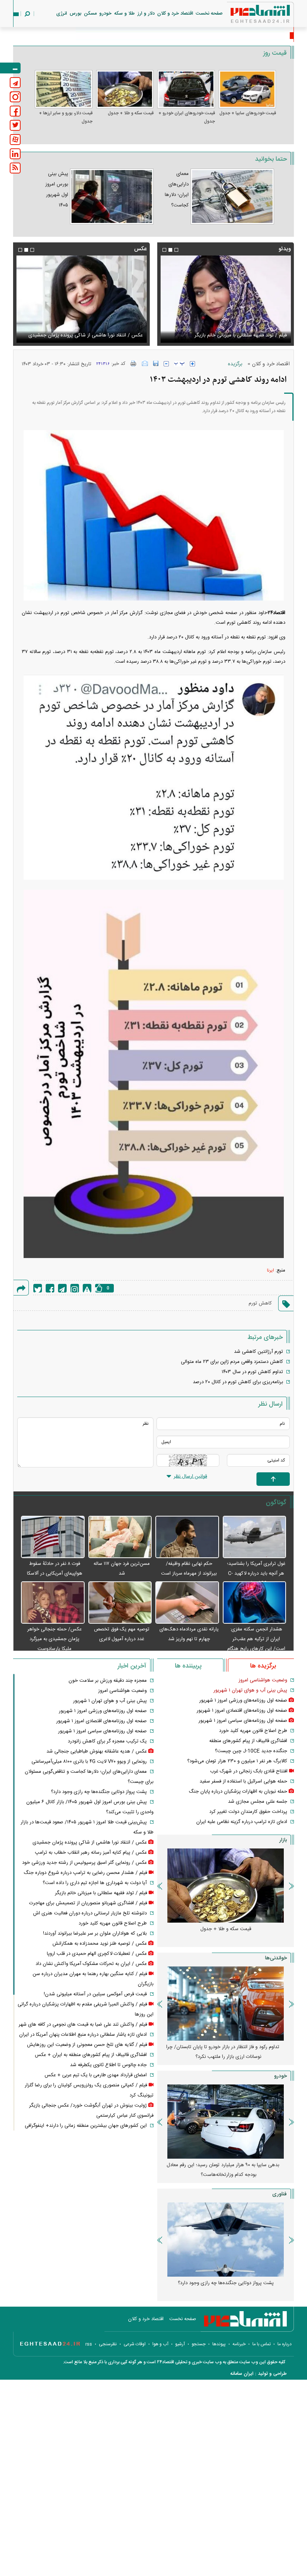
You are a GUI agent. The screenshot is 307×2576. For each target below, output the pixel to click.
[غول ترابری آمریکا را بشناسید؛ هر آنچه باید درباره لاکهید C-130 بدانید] (255, 1537)
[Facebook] (50, 1288)
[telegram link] (15, 83)
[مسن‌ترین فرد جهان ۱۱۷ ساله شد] (120, 1537)
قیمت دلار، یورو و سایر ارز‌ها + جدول (66, 117)
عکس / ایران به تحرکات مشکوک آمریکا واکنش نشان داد (91, 1964)
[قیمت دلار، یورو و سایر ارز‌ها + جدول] (64, 89)
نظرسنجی (108, 2344)
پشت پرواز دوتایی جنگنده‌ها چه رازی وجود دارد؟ (99, 1792)
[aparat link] (15, 140)
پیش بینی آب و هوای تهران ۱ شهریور (250, 1690)
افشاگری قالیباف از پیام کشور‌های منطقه (248, 1741)
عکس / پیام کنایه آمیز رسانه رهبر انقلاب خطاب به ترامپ (87, 335)
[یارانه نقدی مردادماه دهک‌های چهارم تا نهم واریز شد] (187, 1603)
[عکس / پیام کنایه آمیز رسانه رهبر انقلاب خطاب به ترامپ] (81, 299)
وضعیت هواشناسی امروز (263, 1680)
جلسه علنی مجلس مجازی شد (258, 1802)
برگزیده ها (263, 1666)
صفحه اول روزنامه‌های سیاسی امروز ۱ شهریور (243, 1721)
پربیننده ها (188, 1666)
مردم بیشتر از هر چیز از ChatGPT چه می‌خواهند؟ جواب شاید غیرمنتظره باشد (223, 2288)
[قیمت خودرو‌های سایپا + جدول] (247, 89)
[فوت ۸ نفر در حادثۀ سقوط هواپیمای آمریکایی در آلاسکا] (53, 1537)
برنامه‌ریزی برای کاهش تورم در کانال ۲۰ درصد (238, 1382)
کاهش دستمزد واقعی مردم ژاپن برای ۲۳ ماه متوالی (232, 1362)
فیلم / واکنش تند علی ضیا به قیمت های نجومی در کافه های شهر (83, 2025)
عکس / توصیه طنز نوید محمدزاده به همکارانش (100, 1944)
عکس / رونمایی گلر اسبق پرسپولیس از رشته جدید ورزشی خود (84, 1863)
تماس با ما (262, 2344)
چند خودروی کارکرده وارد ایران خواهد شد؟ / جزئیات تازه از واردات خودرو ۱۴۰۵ (223, 2170)
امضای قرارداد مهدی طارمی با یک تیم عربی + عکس (96, 2075)
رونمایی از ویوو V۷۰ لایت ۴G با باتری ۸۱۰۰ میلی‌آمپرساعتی (89, 1762)
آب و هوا (160, 2344)
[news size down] (166, 364)
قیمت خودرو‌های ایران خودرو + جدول (187, 117)
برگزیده (235, 364)
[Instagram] (75, 1288)
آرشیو (180, 2344)
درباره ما (285, 2344)
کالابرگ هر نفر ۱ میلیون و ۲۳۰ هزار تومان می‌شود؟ (237, 1761)
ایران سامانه (242, 2374)
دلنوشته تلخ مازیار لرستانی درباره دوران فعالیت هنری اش (90, 1913)
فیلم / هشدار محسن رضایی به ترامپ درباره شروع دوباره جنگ (85, 1873)
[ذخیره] (156, 363)
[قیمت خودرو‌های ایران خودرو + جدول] (186, 89)
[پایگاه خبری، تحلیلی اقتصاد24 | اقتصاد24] (248, 16)
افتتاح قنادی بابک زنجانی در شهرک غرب (249, 1771)
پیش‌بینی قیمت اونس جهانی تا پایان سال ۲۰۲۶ (226, 2047)
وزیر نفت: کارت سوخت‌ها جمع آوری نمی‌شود (238, 36)
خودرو (105, 13)
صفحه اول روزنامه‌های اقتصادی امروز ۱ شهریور (242, 1711)
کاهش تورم (260, 1303)
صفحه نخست (209, 13)
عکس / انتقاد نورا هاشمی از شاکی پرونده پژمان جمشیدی (90, 1842)
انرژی (62, 13)
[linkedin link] (15, 154)
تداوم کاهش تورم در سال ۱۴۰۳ (252, 1372)
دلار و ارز (146, 13)
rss (89, 2344)
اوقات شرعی (135, 2344)
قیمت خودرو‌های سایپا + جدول (248, 113)
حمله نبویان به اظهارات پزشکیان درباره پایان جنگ (238, 1792)
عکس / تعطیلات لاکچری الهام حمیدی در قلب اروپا (97, 1954)
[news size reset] (179, 364)
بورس (75, 13)
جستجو (199, 2344)
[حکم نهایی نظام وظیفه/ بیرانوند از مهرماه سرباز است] (187, 1537)
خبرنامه (239, 2344)
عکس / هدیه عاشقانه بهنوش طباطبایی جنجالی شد (97, 1751)
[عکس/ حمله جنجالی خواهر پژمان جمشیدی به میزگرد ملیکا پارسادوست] (53, 1603)
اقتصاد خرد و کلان (175, 13)
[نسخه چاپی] (133, 363)
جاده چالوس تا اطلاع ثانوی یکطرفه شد (108, 2065)
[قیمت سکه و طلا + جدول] (125, 89)
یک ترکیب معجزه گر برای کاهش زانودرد (107, 1741)
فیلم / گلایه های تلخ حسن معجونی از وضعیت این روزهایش (87, 2045)
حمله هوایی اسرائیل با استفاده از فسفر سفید (243, 1781)
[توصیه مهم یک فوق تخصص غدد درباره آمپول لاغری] (120, 1603)
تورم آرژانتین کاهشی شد (259, 1352)
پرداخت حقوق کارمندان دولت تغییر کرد (248, 1812)
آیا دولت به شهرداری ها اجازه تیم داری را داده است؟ (95, 1883)
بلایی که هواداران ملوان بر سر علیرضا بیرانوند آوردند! (95, 1933)
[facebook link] (15, 111)
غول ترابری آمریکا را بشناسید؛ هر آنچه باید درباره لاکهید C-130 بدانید (256, 1573)
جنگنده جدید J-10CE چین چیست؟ (251, 1751)
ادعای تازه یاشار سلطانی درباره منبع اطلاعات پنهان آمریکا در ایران (83, 2035)
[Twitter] (38, 1288)
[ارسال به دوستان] (145, 363)
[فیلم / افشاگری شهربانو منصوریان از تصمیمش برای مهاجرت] (226, 299)
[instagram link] (15, 97)
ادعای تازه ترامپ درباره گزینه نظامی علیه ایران (242, 1822)
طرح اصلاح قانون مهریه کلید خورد (253, 1731)
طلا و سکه (124, 13)
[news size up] (192, 364)
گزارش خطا (87, 1288)
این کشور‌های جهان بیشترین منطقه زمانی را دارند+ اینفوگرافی (86, 2126)
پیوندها (219, 2344)
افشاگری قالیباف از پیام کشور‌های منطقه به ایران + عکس (91, 2055)
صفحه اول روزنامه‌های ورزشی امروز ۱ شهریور (243, 1700)
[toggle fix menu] (10, 68)
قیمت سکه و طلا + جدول (131, 113)
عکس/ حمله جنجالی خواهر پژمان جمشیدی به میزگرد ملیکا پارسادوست (54, 1639)
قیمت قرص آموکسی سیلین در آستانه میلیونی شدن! (95, 1994)
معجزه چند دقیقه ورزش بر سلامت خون (108, 1681)
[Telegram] (62, 1288)
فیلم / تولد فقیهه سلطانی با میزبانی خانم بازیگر (101, 1893)
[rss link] (15, 168)
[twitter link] (15, 125)
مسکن (90, 13)
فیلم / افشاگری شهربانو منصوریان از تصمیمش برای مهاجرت (228, 335)
